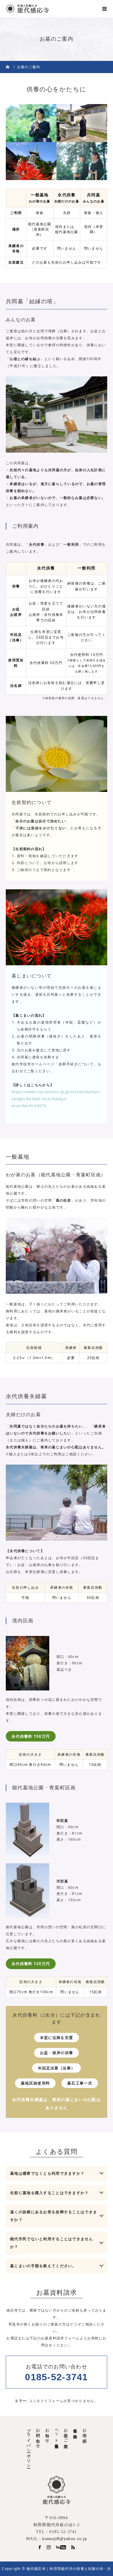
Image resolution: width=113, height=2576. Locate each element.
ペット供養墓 (57, 2434)
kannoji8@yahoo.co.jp (65, 2539)
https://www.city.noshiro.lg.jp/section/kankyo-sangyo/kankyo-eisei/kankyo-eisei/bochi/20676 (56, 1099)
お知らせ (47, 2433)
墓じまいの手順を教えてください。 (43, 2266)
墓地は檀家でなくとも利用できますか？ (47, 2173)
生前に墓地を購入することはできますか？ (49, 2193)
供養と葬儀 (75, 2429)
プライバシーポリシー (29, 2446)
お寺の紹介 (84, 2431)
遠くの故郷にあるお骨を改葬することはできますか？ (54, 2216)
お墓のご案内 (66, 2434)
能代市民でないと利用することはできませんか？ (52, 2243)
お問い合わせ (38, 2436)
